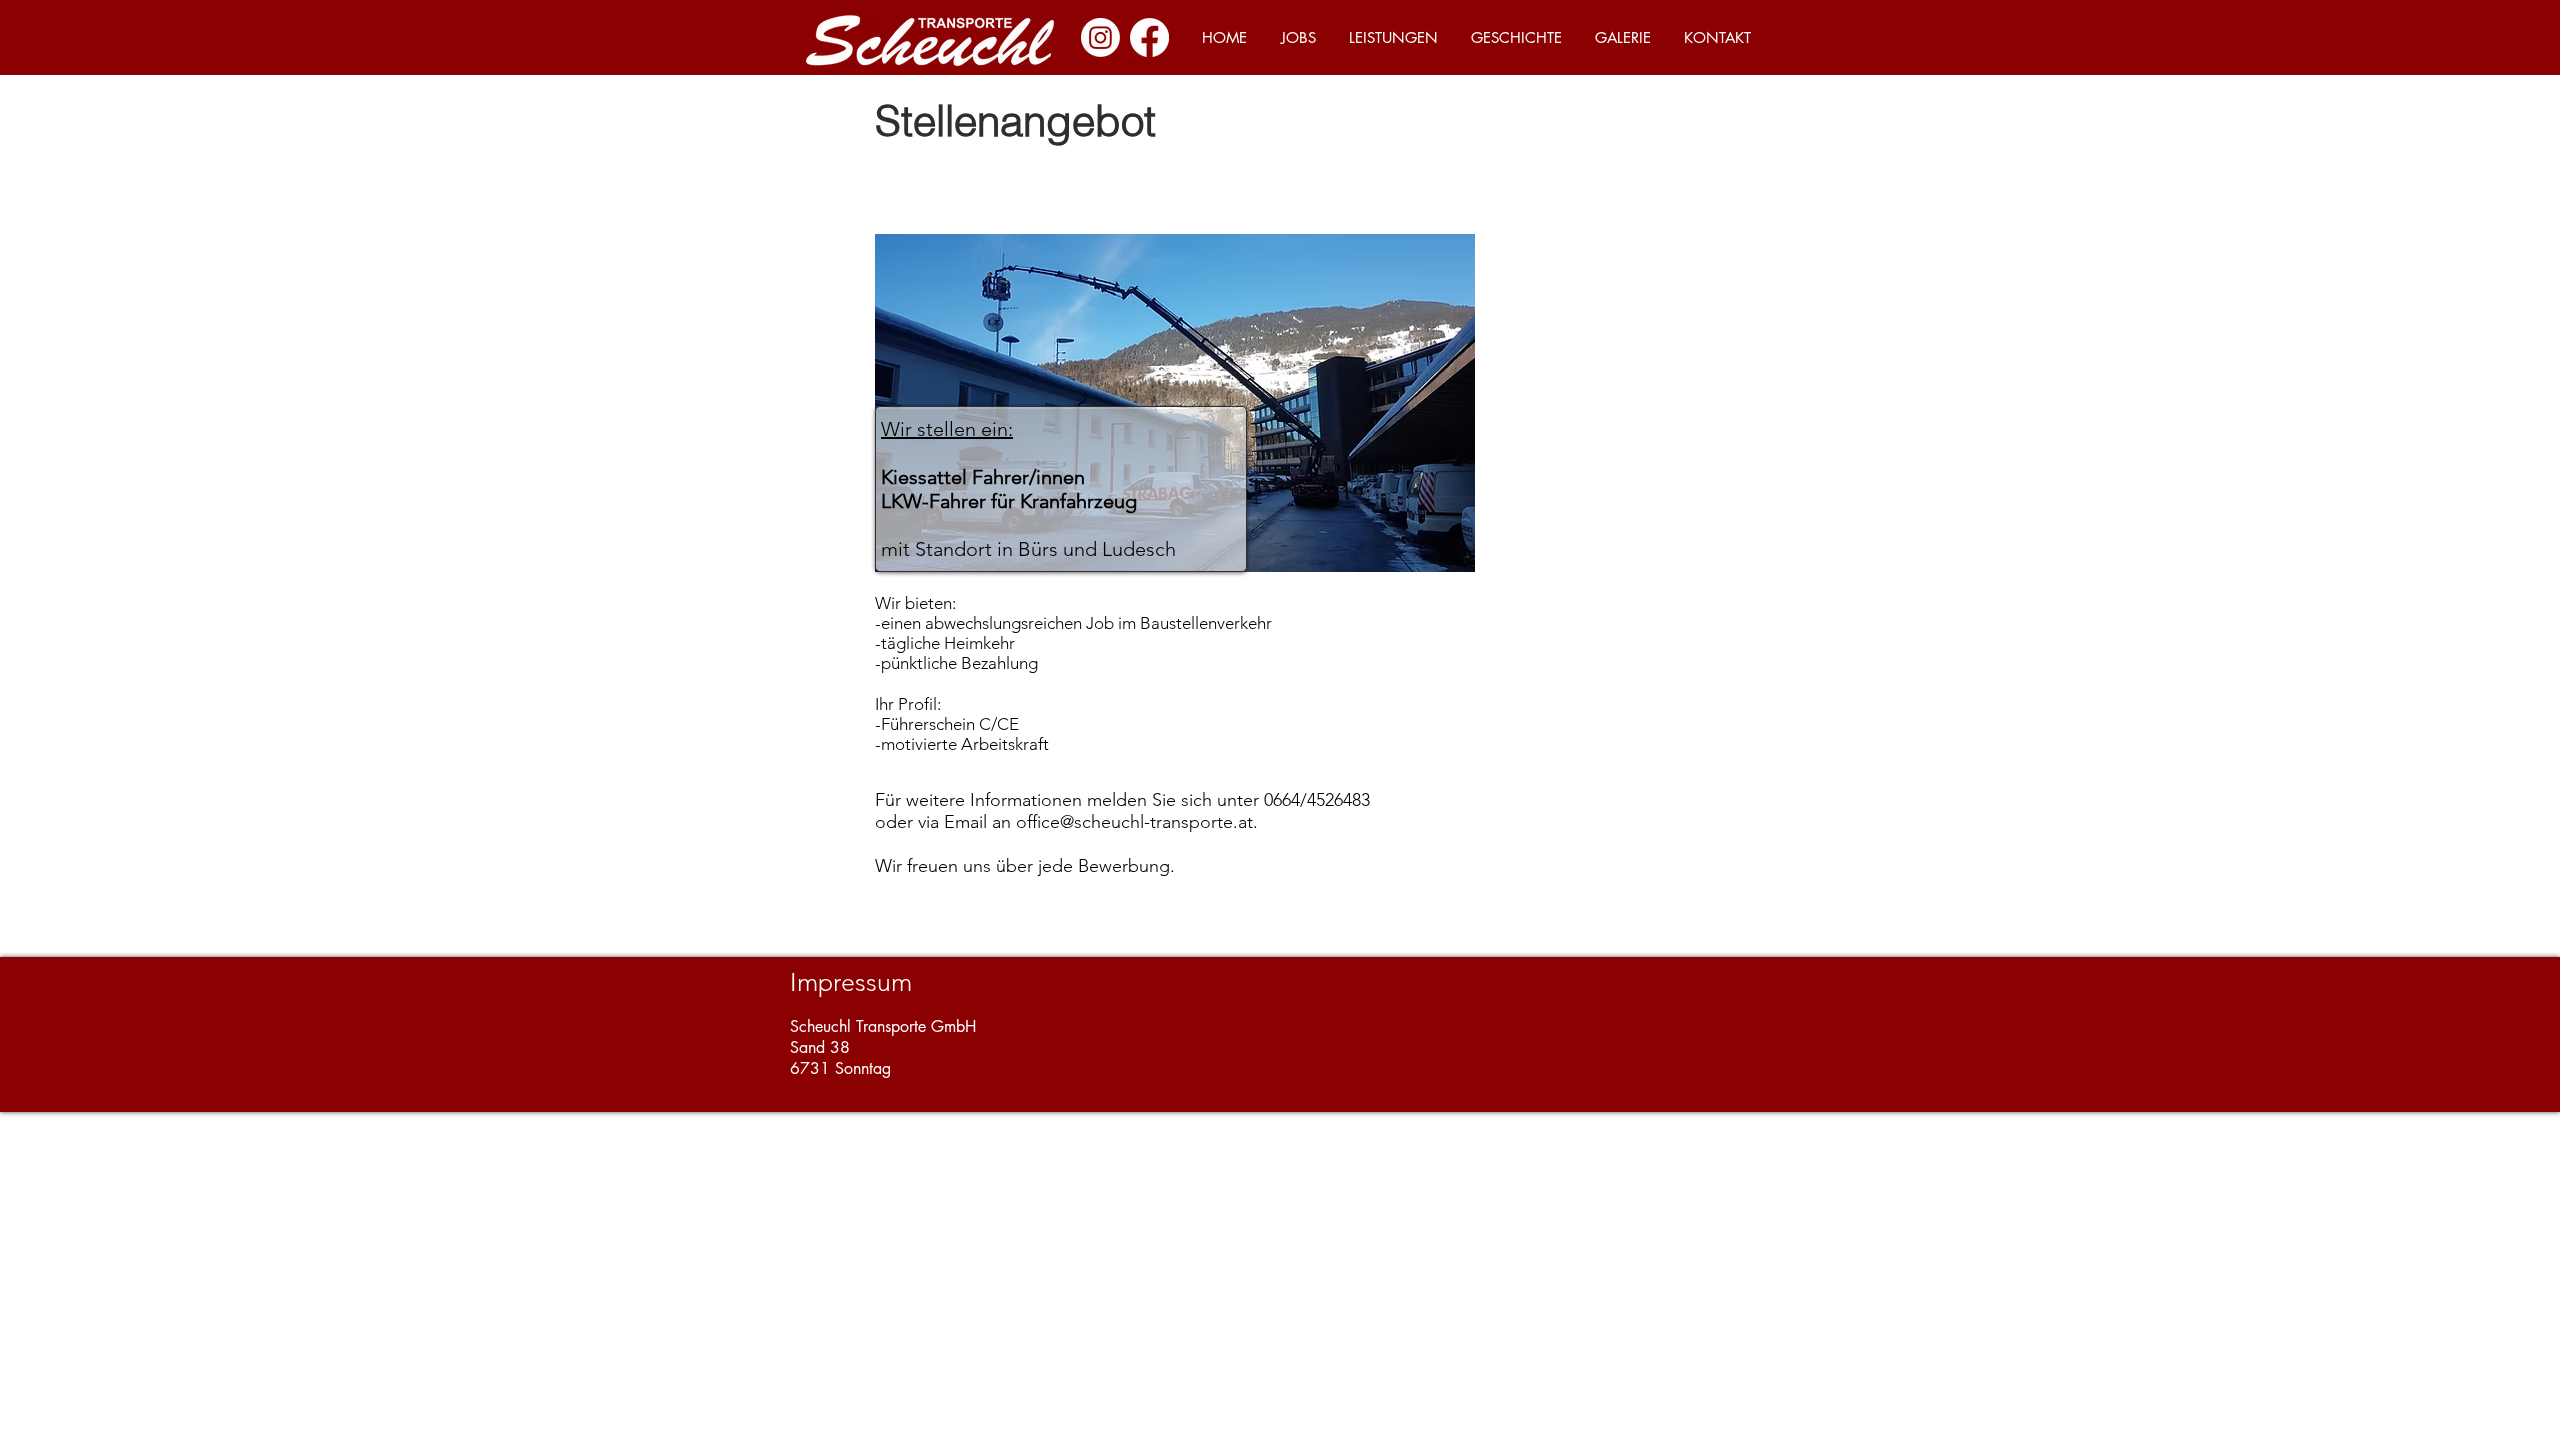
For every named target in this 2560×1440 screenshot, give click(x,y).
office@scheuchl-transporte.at (1134, 822)
